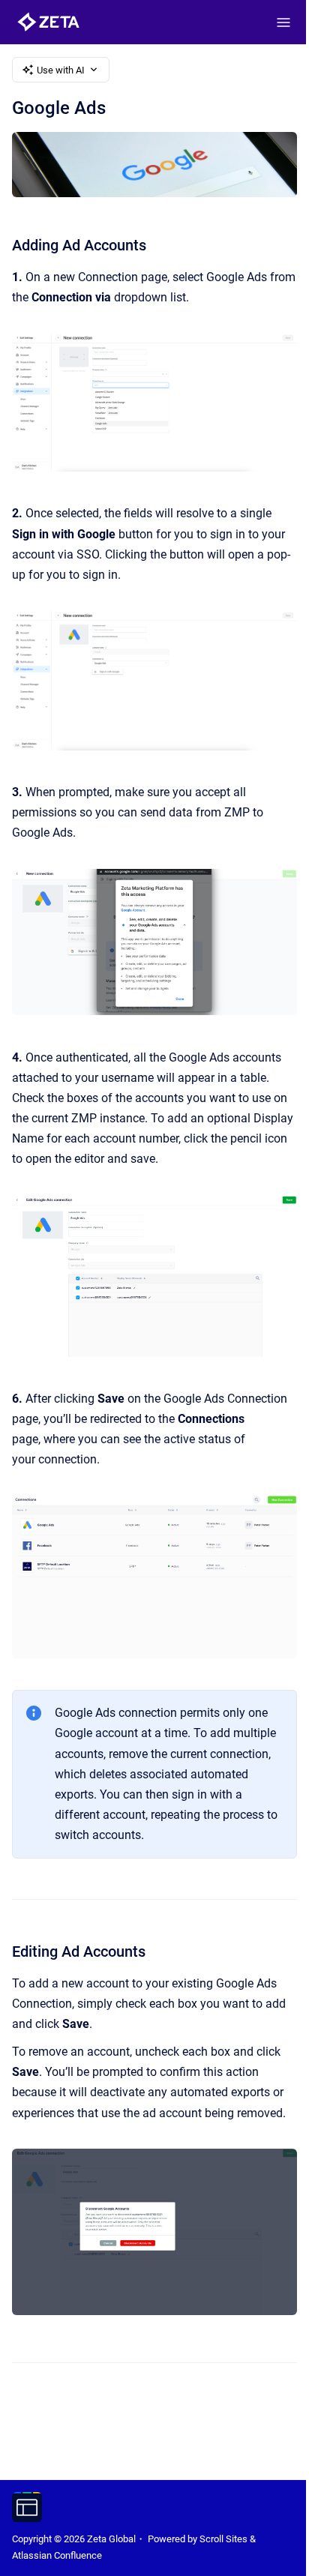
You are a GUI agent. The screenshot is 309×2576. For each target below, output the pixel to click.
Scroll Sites (223, 2539)
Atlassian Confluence (57, 2555)
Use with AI (61, 70)
